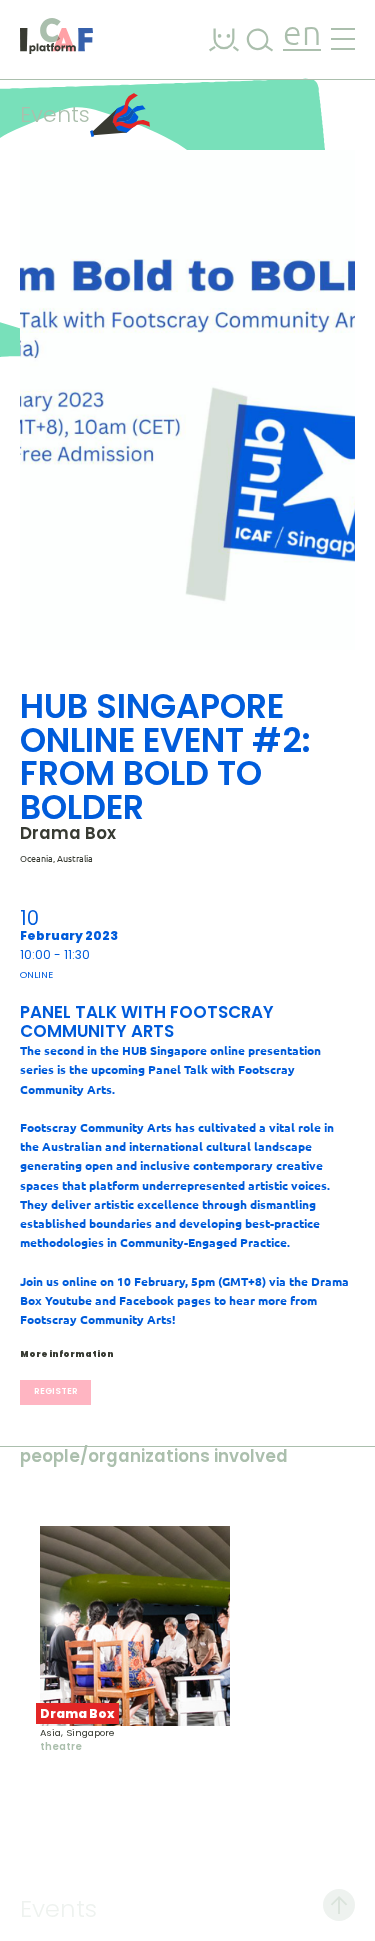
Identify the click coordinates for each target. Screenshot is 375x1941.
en (302, 35)
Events (55, 114)
